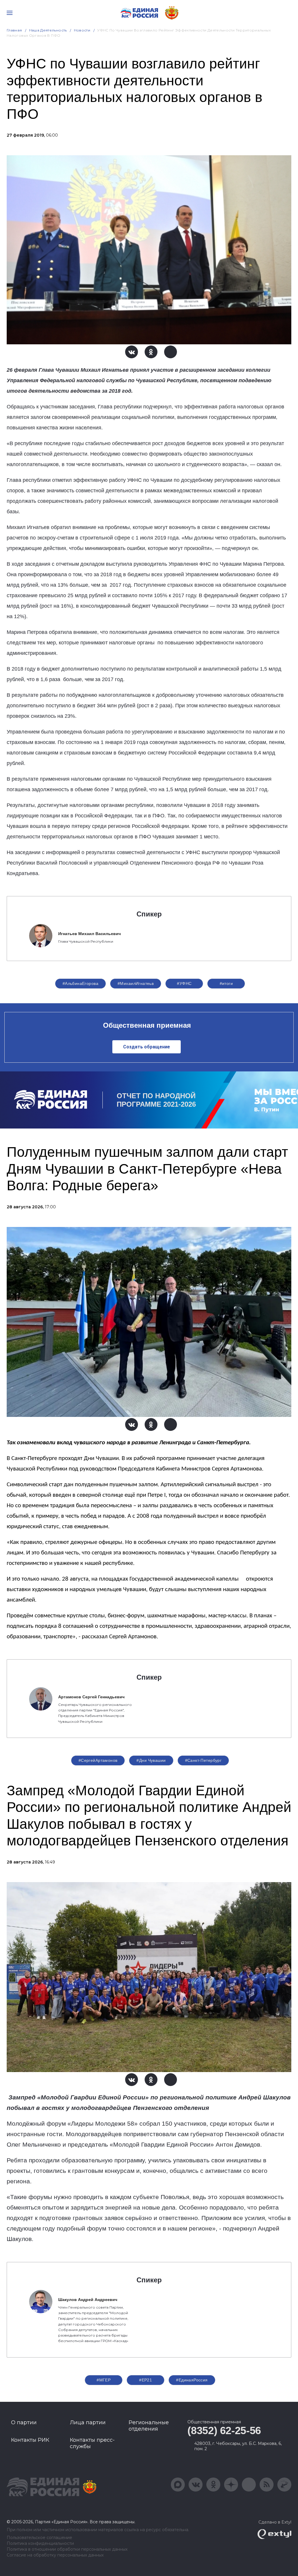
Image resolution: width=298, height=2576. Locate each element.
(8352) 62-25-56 (224, 2430)
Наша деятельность (48, 30)
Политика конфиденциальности (40, 2544)
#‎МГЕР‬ (104, 2380)
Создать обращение (147, 1047)
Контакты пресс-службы (92, 2443)
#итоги (226, 983)
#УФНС (184, 983)
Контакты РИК (30, 2440)
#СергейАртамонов (98, 1760)
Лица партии (88, 2422)
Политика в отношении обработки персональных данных (67, 2549)
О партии (24, 2422)
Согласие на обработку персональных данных (55, 2555)
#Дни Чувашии (151, 1760)
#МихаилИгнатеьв (136, 983)
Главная (14, 30)
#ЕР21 (146, 2380)
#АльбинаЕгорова (80, 983)
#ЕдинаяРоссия (192, 2380)
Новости (82, 30)
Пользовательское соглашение (39, 2538)
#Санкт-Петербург (203, 1760)
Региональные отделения (149, 2426)
